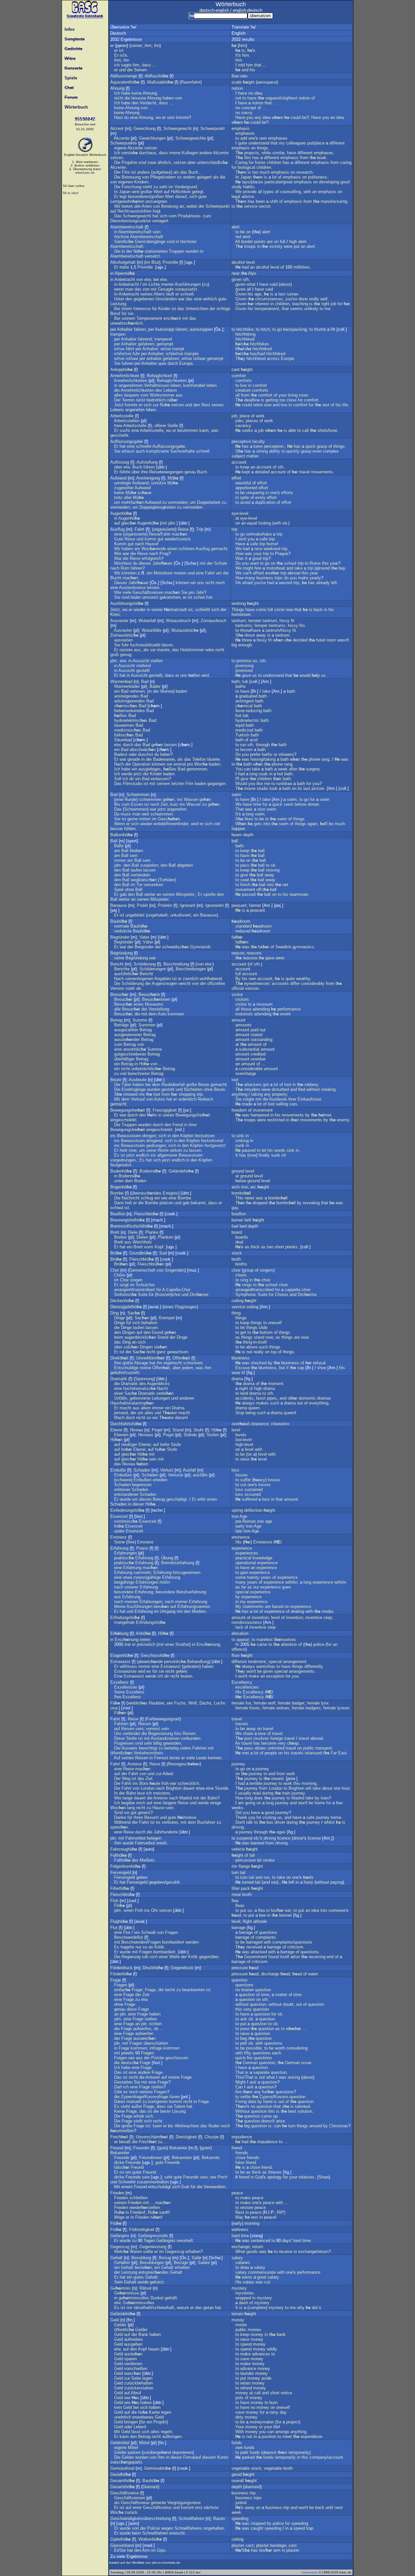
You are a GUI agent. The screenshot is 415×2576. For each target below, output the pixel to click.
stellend (143, 666)
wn (278, 640)
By (238, 979)
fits (302, 625)
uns (201, 583)
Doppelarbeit (209, 502)
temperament (267, 309)
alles (119, 395)
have (243, 93)
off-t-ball (267, 889)
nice (258, 549)
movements (322, 472)
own (263, 138)
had (245, 267)
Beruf (115, 313)
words (280, 1150)
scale (237, 82)
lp (316, 675)
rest (326, 405)
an (333, 117)
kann (204, 430)
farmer (255, 905)
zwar (152, 162)
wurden (192, 251)
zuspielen (149, 865)
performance (289, 1009)
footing (265, 523)
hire (258, 568)
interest (262, 304)
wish (242, 539)
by (307, 1115)
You (239, 769)
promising (244, 666)
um (117, 502)
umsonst (150, 597)
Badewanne (164, 759)
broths (241, 1264)
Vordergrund (186, 187)
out (263, 1030)
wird (135, 192)
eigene (120, 148)
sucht (125, 430)
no (251, 93)
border (247, 242)
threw (247, 640)
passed (249, 894)
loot (157, 1094)
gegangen (217, 784)
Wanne (167, 691)
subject (238, 456)
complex (331, 451)
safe (263, 539)
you (250, 117)
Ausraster (119, 621)
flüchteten (193, 1089)
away (261, 635)
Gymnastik (201, 947)
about (285, 284)
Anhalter (125, 329)
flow (235, 76)
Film (126, 172)
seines (147, 294)
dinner (313, 804)
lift (333, 329)
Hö (144, 1064)
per (113, 329)
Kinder (164, 309)
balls (240, 846)
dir (132, 779)
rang (325, 759)
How (239, 554)
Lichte (154, 284)
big (234, 645)
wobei (192, 206)
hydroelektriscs (131, 720)
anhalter (154, 358)
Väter (148, 942)
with (307, 192)
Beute (116, 1080)
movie (250, 788)
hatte (124, 267)
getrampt (165, 344)
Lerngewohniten (127, 201)
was (215, 430)
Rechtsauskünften (134, 211)
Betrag (116, 1020)
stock (237, 1253)
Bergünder (144, 947)
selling (282, 1104)
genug (126, 655)
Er (116, 55)
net (285, 885)
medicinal (244, 730)
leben (176, 385)
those (246, 1009)
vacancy (243, 426)
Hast (119, 117)
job (333, 304)
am (137, 549)
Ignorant (188, 905)
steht (147, 187)
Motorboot (163, 573)
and (245, 70)
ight (249, 82)
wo (158, 117)
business (265, 578)
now (268, 405)
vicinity (276, 246)
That (240, 809)
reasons (254, 953)
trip (234, 529)
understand (259, 143)
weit (145, 814)
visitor (237, 994)
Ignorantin (214, 905)
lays (246, 182)
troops (250, 246)
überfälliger (124, 1059)
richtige (223, 309)
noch (220, 583)
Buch (193, 172)
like (260, 784)
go (279, 329)
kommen (176, 1014)
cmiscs (126, 706)
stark (130, 988)
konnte (131, 405)
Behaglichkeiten (172, 381)
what (251, 284)
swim (236, 795)
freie (118, 426)
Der (117, 172)
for (251, 162)
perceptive (241, 441)
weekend (272, 549)
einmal (180, 764)
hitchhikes (260, 344)
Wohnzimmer (162, 395)
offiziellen (216, 983)
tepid (240, 725)
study (237, 187)
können (183, 583)
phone (314, 759)
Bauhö (119, 921)
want (254, 563)
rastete (126, 650)
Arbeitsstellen (127, 421)
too (255, 172)
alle (137, 206)
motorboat (276, 568)
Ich (117, 93)
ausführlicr (126, 974)
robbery (311, 1085)
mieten (180, 573)
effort (236, 478)
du (126, 117)
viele (127, 592)
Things (238, 610)
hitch (265, 329)
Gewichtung (145, 128)
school (290, 563)
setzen (151, 148)
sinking (242, 1141)
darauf (181, 196)
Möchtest (123, 563)
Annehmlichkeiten (130, 381)
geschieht (119, 435)
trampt (178, 349)
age (258, 294)
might (248, 568)
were (288, 246)
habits (249, 187)
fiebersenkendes (130, 711)
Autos (160, 1099)
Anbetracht (125, 279)
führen (149, 467)
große (191, 1085)
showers (286, 754)
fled (302, 1089)
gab (123, 894)
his (252, 70)
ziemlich (191, 979)
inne (133, 1150)
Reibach (205, 1099)
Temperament (149, 318)
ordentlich (187, 1099)
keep (245, 467)
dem (153, 1014)
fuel (235, 1226)
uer (167, 563)
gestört (168, 1089)
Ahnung (117, 88)
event (285, 1014)
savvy (247, 113)
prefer (255, 754)
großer (146, 192)
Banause (119, 905)
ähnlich (164, 162)
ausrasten (123, 640)
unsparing (255, 493)
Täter (126, 1085)
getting (272, 400)
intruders (252, 1089)
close (292, 400)
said (274, 284)
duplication (265, 502)
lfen (194, 675)
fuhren (127, 363)
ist (121, 50)
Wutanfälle (152, 630)
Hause (151, 544)
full (283, 242)
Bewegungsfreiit (128, 1110)
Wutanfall (147, 621)
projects (252, 153)
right (325, 304)
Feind (178, 1125)
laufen (136, 870)
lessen (246, 750)
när (172, 400)
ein (150, 573)
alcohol (238, 262)
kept (246, 472)
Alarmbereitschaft (127, 227)
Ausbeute (138, 1080)
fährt (130, 349)
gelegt (198, 192)
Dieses (121, 583)
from (304, 158)
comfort (239, 376)
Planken (166, 1237)
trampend (163, 339)
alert (236, 227)
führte (125, 472)
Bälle (119, 846)
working (239, 603)
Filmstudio (133, 784)
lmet (325, 1115)
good (345, 182)
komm (150, 539)
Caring (241, 162)
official (238, 988)
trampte (192, 354)
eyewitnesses (257, 983)
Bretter (120, 1237)
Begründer (120, 937)
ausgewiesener (128, 1035)
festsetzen (205, 1136)
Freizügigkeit (165, 1110)
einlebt (160, 824)
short (279, 1247)
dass (147, 65)
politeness (318, 177)
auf (167, 192)
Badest (121, 754)
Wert (158, 192)
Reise (183, 529)
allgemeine (167, 1155)
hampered (260, 1115)
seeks (248, 430)
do (286, 578)
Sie (117, 363)
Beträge (121, 1025)
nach (139, 544)
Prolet (142, 905)
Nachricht (130, 1198)
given (237, 279)
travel (304, 472)
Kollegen (190, 153)
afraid (247, 583)
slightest (289, 98)
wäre (210, 650)
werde (127, 774)
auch (140, 451)
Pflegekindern (163, 177)
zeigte (249, 1099)
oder (133, 754)
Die (117, 162)
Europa (186, 363)
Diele (133, 1232)
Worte (163, 1150)
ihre (144, 472)
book (322, 158)
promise (244, 661)
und (122, 70)
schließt (203, 610)
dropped (260, 1203)
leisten (153, 588)
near (236, 273)
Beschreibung (176, 964)
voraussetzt (186, 289)
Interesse (142, 309)
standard (243, 926)
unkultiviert (180, 915)
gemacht (219, 549)
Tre (241, 172)
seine (119, 958)
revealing (311, 1203)
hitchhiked (245, 339)
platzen (166, 1203)
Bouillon (118, 1214)
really (314, 299)
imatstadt (175, 610)
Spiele (70, 78)
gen (157, 745)
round (325, 568)
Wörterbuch (75, 107)
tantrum (239, 621)
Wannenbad (121, 682)
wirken (176, 1150)
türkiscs (124, 735)
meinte (163, 650)
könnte (182, 117)
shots (323, 430)
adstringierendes (130, 701)
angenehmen (131, 385)
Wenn (119, 824)
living (293, 395)
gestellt (143, 670)
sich (193, 196)
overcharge (246, 1074)
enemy (343, 1120)
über (118, 467)
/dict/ (75, 193)
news (250, 1198)
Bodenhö (121, 1171)
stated (256, 1035)
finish (245, 885)
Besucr (119, 994)
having (257, 759)
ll (238, 779)
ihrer (292, 1099)
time (257, 804)
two (270, 1247)
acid (254, 740)
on (253, 148)
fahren (140, 329)
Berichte (122, 969)
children (274, 162)
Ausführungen (188, 284)
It (237, 55)
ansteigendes (127, 696)
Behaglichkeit (160, 376)
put (310, 143)
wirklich (210, 299)
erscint (172, 318)
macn (179, 534)
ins (180, 799)
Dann (119, 1203)
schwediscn (176, 947)
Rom (125, 568)
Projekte (129, 162)
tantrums (244, 625)
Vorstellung (159, 1009)
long (254, 774)
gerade (134, 759)
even (317, 451)
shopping (187, 1094)
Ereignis (170, 1193)
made (247, 1104)
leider (136, 597)
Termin (128, 400)
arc (253, 1187)
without (313, 1089)
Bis (117, 804)
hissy (285, 621)
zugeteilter (124, 488)
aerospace (267, 82)
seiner (136, 46)
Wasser (191, 799)
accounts (280, 983)
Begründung (121, 953)
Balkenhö (121, 835)
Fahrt (139, 529)
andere (206, 153)
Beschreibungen (191, 969)
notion (237, 88)
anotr (272, 573)
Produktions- (190, 216)
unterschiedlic (212, 162)
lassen (171, 745)
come (261, 610)
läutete (213, 759)
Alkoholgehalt (123, 262)
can (246, 573)
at (237, 518)
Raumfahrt (191, 82)
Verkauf (138, 1099)
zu (156, 187)
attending (261, 1009)
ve (295, 299)
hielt (124, 1150)
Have (240, 117)
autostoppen (201, 329)
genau (190, 472)
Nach (119, 764)
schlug (147, 1198)
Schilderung (145, 964)
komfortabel (194, 385)
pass (245, 865)
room (304, 395)
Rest (206, 405)
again (312, 824)
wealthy (303, 979)
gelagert (204, 177)
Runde (130, 799)
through (263, 745)
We (238, 192)
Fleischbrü (146, 1214)
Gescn (169, 819)
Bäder (155, 686)
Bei (117, 309)
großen (157, 196)
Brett (115, 1232)
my (282, 143)
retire (258, 405)
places (257, 182)
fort (209, 597)
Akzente (122, 138)
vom (173, 216)
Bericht (117, 964)
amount (238, 1020)
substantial (249, 1049)
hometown (241, 614)
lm (152, 1115)
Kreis (115, 614)
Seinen (140, 70)
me (327, 309)
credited (258, 1054)
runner (292, 294)
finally (264, 1155)
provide (250, 192)
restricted (276, 1120)
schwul (117, 1208)
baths (241, 686)
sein (171, 117)
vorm (149, 1247)
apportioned (246, 488)
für (154, 309)
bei (156, 279)
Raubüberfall (173, 1085)
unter (119, 1181)
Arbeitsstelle (122, 416)
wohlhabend (211, 979)
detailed (262, 472)
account (239, 462)
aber (191, 162)
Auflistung (120, 462)
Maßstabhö (160, 82)
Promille (170, 262)
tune (333, 430)
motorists (244, 1014)
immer (120, 860)
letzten (178, 784)
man (129, 289)
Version (117, 988)
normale (122, 926)
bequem (132, 395)
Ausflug (117, 529)
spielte (209, 894)
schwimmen (150, 799)
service (251, 206)
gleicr (129, 523)
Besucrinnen (156, 999)
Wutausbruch (178, 621)
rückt (141, 400)
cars (293, 1104)
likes (249, 819)
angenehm (135, 410)
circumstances (269, 299)
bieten (127, 206)
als (176, 172)
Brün (121, 1264)
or (275, 754)
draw (288, 784)
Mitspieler (185, 894)
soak (263, 774)
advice (248, 196)
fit (293, 621)
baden (181, 691)
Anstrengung (148, 478)
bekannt (198, 1203)
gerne (133, 819)
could (296, 117)
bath (236, 682)
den (135, 103)
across (273, 358)
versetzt (152, 256)
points (260, 242)
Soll (118, 779)
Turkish (242, 735)
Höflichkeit (181, 192)
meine (175, 153)
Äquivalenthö (125, 82)
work (260, 416)
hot (238, 716)
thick (255, 1247)
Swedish (283, 947)
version (252, 988)
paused (249, 1150)
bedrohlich (156, 400)
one (252, 138)
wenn (119, 289)
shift (274, 201)
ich (117, 65)
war (181, 299)
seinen (169, 894)
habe (126, 93)
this (325, 563)
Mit (117, 1099)
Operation (141, 764)
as (247, 1247)
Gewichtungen (152, 138)
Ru (165, 405)
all (260, 192)
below (241, 1181)
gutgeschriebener (130, 1054)
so (255, 661)
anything (239, 1094)
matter (252, 456)
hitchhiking (245, 334)
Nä (138, 251)
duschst (146, 754)
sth (246, 279)
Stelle (173, 426)
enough (245, 645)
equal (252, 523)
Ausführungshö (127, 603)
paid (255, 1030)
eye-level (240, 513)
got (266, 1085)
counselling (290, 192)
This (239, 1198)
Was (240, 558)
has (256, 158)
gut (160, 539)
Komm (120, 544)
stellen (157, 661)
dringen (149, 1136)
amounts (243, 1025)
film (248, 158)
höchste (122, 237)
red (238, 237)
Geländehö (181, 1171)
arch (236, 1187)
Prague (282, 554)
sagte (126, 65)
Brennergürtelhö (127, 1220)
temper (255, 621)
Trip (200, 529)
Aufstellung (147, 462)
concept (249, 108)
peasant (239, 905)
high (293, 242)
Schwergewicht (178, 128)
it (246, 558)
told (241, 65)
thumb (320, 329)
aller (128, 497)
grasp (322, 446)
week (283, 769)
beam (237, 835)
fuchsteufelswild (145, 645)
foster (260, 162)
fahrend (145, 339)
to (244, 98)
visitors (242, 999)
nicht (119, 98)
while (266, 153)
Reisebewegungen (166, 472)
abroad (294, 573)
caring (346, 162)
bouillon (239, 1214)
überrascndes (146, 1193)
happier (238, 829)
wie (164, 1198)
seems (296, 309)
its (300, 788)
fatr (237, 937)
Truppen (177, 251)
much (265, 172)
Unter (119, 299)
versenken (153, 885)
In (116, 192)
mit (164, 523)
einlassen (160, 779)
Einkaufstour (309, 1099)
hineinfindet (178, 824)
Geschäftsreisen (148, 592)
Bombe (117, 1193)
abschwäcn (143, 750)
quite (243, 143)
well (324, 299)
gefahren (146, 344)
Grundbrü (140, 1253)
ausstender (127, 1040)
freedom (239, 1110)
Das (118, 216)
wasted (285, 583)
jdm (172, 523)
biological (246, 167)
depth (248, 835)
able (292, 430)
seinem (128, 318)
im (171, 187)
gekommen (170, 597)
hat (155, 216)
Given (241, 294)
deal (239, 1242)
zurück (184, 539)
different (337, 143)
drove (250, 635)
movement (245, 889)
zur (156, 405)
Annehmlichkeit (125, 376)
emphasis (241, 128)
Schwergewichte (191, 138)
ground (238, 1171)
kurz (174, 804)
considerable (251, 1069)
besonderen (139, 196)
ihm (148, 46)
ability (275, 451)
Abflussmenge (124, 76)
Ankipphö (121, 370)
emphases (245, 133)
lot (274, 177)
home (272, 544)
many (250, 578)
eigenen (126, 182)
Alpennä (124, 273)
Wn (241, 824)
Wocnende (154, 549)
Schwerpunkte (124, 143)
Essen (137, 804)
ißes (121, 716)
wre (277, 117)
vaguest (273, 98)
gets (258, 824)
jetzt (138, 774)
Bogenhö (121, 1187)
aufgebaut (162, 172)
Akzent (117, 128)
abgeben (185, 865)
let (264, 1150)
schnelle (144, 446)
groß (114, 655)
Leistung (118, 304)
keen (258, 446)
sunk (240, 1145)
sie (130, 313)
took (273, 788)
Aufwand (118, 478)
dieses (145, 563)
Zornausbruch (213, 621)
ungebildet (135, 915)
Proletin (165, 905)
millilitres (302, 267)
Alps (252, 273)
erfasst (128, 451)
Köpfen (187, 1136)
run (243, 745)
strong (262, 451)
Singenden (175, 1270)
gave (246, 675)
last (307, 788)
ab (138, 988)
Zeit (164, 804)
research (304, 172)
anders (143, 172)
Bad (145, 682)
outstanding (261, 1040)
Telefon (199, 759)
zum (207, 216)
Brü (116, 1253)
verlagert (160, 221)
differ (295, 983)
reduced (243, 931)
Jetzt (119, 405)
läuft (170, 294)
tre (258, 177)
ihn (157, 46)
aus (179, 395)
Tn (240, 1203)
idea (258, 93)
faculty (259, 441)
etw (148, 279)
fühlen (130, 829)
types (268, 192)
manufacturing (334, 201)
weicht (185, 983)
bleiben (136, 851)
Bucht (116, 578)
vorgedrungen (123, 1160)
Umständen (166, 299)
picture (318, 788)
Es (117, 1155)
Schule (220, 563)
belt (248, 1220)
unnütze (159, 483)
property (279, 1094)
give (244, 779)
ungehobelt (157, 915)
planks (291, 1247)
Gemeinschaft (142, 1270)
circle (279, 610)
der (201, 206)
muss (126, 814)
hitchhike (245, 329)
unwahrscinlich (126, 323)
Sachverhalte (183, 451)
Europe (287, 358)
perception (274, 446)
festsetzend (212, 1141)
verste (130, 153)
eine (134, 117)
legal (236, 196)
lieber (165, 754)
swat (245, 880)
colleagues (296, 143)
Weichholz (142, 1242)
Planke (152, 1232)
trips (279, 578)
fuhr (136, 354)
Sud (163, 1253)
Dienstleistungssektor (130, 221)
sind (142, 162)
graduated (248, 696)
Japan (125, 192)
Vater (144, 937)
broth (236, 1259)
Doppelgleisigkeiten (158, 507)
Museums (154, 1004)
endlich (142, 1155)
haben (168, 98)
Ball (114, 841)
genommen (197, 769)
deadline (252, 400)
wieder (171, 539)
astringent (245, 701)
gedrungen (156, 1145)
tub (245, 682)
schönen (187, 549)
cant (236, 370)
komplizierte (158, 451)
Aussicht (141, 661)
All (237, 242)
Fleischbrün (151, 1264)
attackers (253, 1085)
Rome (315, 563)
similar (278, 153)
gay (235, 1208)
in (116, 232)
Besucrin (149, 994)
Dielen (142, 1237)
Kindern (141, 182)
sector (264, 206)
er (112, 46)
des (159, 390)
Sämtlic (124, 242)
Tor (139, 885)
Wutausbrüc (185, 630)
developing (329, 182)
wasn (342, 640)
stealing (328, 1089)
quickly (293, 451)
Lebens (170, 390)
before (301, 804)
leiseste (139, 98)
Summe (140, 1020)
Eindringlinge (134, 1089)
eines (139, 1004)
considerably (313, 983)
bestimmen (188, 430)
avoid (245, 502)
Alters (159, 294)
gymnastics (303, 947)
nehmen (137, 691)
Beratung (170, 206)
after (293, 769)
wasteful (243, 483)
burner (237, 1220)
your (283, 395)
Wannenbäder (127, 686)
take (268, 534)
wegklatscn (144, 880)
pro (192, 592)
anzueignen (156, 201)
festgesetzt (215, 1145)
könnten (129, 573)
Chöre (120, 1275)
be (304, 117)
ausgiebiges (150, 769)
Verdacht (148, 103)
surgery (313, 769)
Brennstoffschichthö (131, 1226)
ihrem (127, 309)
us (255, 675)
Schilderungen (153, 969)
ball (235, 841)
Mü (173, 478)
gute (202, 196)
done (303, 299)
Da (117, 814)
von (178, 98)
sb (285, 523)
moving (273, 870)
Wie (118, 554)
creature (243, 390)
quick (310, 446)
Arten (147, 206)
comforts (244, 381)
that (258, 65)
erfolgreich (151, 558)
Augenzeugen (165, 983)
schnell (187, 294)
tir (277, 779)
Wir (117, 206)
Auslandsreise (132, 588)
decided (300, 640)
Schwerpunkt (213, 128)
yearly (315, 578)
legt (123, 196)
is (243, 50)
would (305, 675)
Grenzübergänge (150, 242)
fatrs (242, 942)
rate (244, 76)
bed (243, 1226)
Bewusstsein (129, 1136)
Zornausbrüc (124, 635)
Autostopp (165, 329)
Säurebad (123, 740)
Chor (115, 1270)
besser (117, 829)
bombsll (241, 1193)
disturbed (280, 1089)
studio (262, 788)
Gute (119, 539)
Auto (162, 1014)
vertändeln (140, 875)
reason (238, 953)
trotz (118, 497)
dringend (154, 1141)
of (313, 98)
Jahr (156, 563)
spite (244, 497)
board (237, 1232)
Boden (140, 1181)
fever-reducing (249, 711)
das (184, 172)
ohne (129, 889)
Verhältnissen (157, 385)
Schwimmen (138, 795)
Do (238, 563)
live (243, 385)
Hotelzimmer (192, 650)
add (244, 138)
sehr (163, 187)
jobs (239, 421)
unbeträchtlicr (146, 1069)
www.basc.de (85, 173)
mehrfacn (132, 502)
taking (270, 759)
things (262, 148)
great (288, 182)
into (267, 824)
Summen (147, 1025)
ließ (129, 1203)
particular (273, 182)
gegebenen (144, 299)
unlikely (311, 309)
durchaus (148, 153)
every (260, 497)
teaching (300, 304)
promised (244, 670)
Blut (155, 262)
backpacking (295, 329)
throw (245, 630)
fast (282, 294)
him (242, 46)
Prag (164, 554)
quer (162, 363)
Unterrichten (197, 309)
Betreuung (131, 177)
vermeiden (178, 502)
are (270, 242)
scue (144, 493)
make (257, 534)
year (334, 563)
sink (240, 1136)
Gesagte (166, 289)
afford (258, 573)
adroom (241, 921)
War (118, 558)
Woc (201, 764)
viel (217, 824)
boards (242, 1237)
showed (130, 1094)
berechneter (139, 1074)
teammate (299, 894)
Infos (68, 29)
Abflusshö (156, 76)
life (345, 405)
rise (244, 1187)
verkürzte (123, 931)
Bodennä (150, 1171)
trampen (118, 334)
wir (193, 583)
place (320, 143)
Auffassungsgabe (127, 441)
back (318, 610)
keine (137, 93)
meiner (167, 284)
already (323, 583)
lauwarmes (124, 725)
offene (160, 426)
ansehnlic (135, 1049)
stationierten (156, 251)
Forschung (131, 187)
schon (199, 597)
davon (167, 645)
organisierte (164, 529)
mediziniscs (128, 730)
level (250, 262)
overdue (258, 1059)
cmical (244, 706)
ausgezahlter (126, 1030)
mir (154, 289)
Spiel (119, 889)
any (258, 117)
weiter (150, 894)
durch (173, 363)
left (334, 583)
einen (172, 549)
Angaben (163, 979)
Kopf (159, 1247)
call (305, 430)
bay (342, 568)
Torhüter (167, 880)
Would (241, 784)
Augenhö (121, 513)
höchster (188, 242)
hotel (321, 640)
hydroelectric (247, 720)
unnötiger (123, 483)
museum (265, 1004)
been (260, 201)
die (130, 70)
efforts (287, 493)
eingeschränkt (123, 1120)
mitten (145, 819)
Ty (240, 358)
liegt (157, 211)
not (238, 98)
